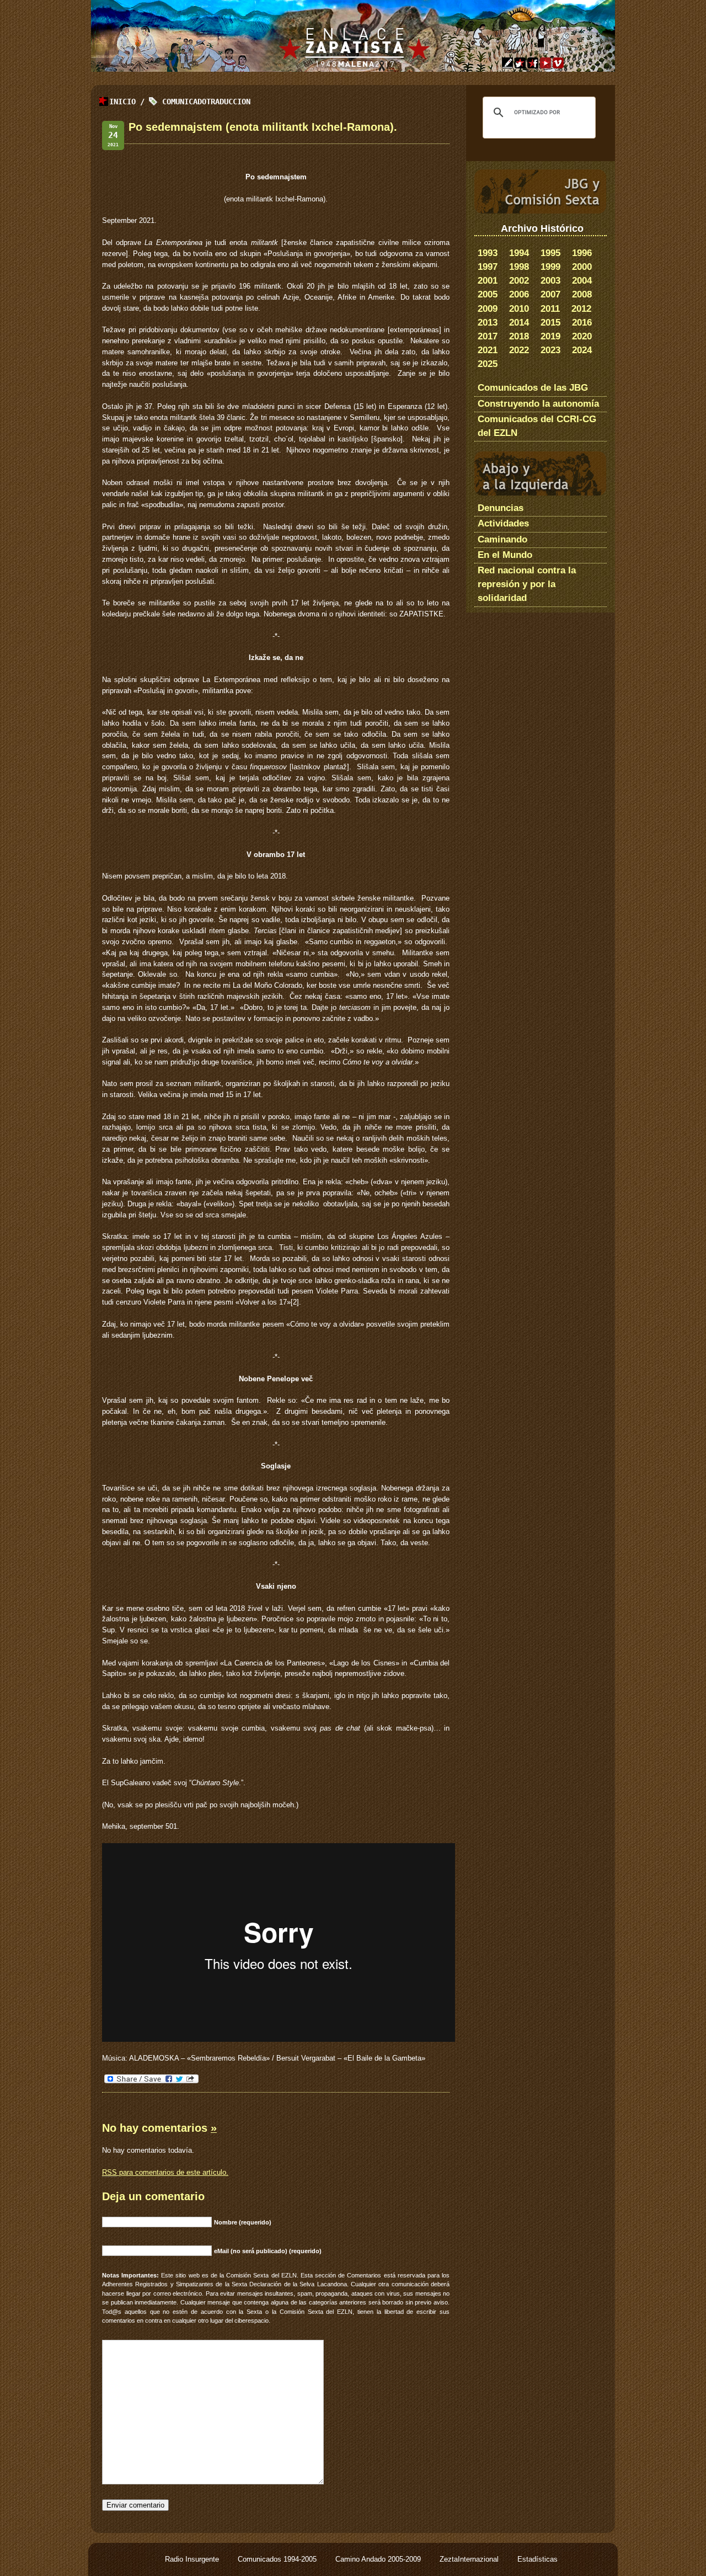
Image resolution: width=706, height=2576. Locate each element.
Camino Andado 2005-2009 (379, 2559)
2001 (488, 281)
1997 (488, 267)
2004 (582, 281)
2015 (550, 323)
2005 (488, 294)
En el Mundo (505, 555)
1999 (550, 267)
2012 (581, 309)
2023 (550, 350)
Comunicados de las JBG (533, 388)
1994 (519, 253)
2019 (550, 336)
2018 (519, 336)
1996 (582, 253)
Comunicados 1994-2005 (278, 2559)
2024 (582, 350)
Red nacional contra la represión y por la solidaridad (527, 584)
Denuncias (501, 508)
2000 (582, 267)
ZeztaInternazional (470, 2559)
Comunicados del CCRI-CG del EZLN (537, 426)
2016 (582, 323)
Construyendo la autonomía (538, 404)
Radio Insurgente (193, 2559)
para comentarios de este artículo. (165, 2172)
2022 (519, 350)
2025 (488, 364)
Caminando (502, 539)
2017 (488, 336)
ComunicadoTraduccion (206, 102)
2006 (519, 294)
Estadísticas (537, 2559)
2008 (582, 294)
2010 (519, 309)
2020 (582, 336)
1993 (488, 253)
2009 (488, 309)
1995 (550, 253)
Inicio (122, 102)
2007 (550, 294)
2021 (488, 350)
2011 (550, 309)
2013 (488, 323)
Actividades (503, 523)
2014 (519, 323)
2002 (519, 281)
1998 (519, 267)
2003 (550, 281)
